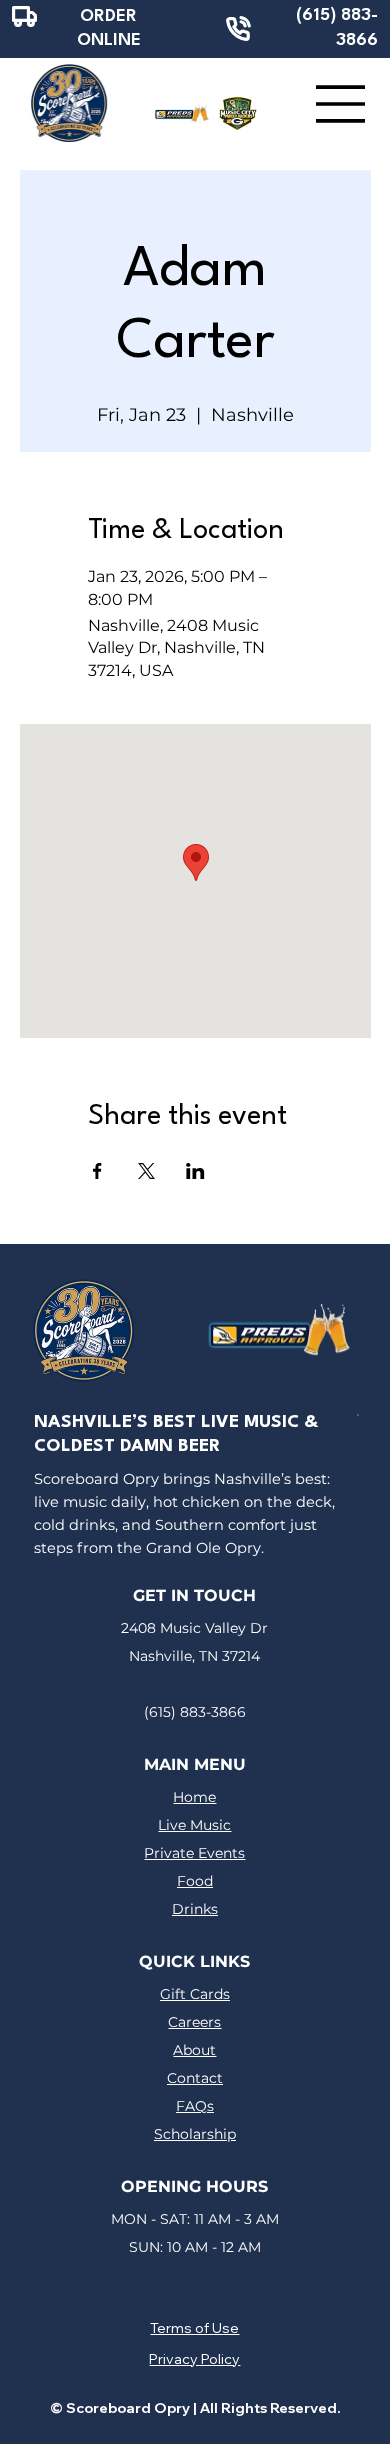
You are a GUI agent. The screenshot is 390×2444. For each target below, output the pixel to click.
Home (194, 1797)
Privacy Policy (194, 2359)
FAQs (195, 2106)
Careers (194, 2022)
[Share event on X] (146, 1171)
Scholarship (195, 2134)
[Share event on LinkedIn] (195, 1171)
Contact (195, 2078)
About (194, 2050)
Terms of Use (194, 2328)
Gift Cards (195, 1994)
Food (195, 1881)
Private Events (194, 1853)
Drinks (195, 1909)
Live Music (194, 1825)
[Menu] (341, 104)
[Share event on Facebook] (97, 1171)
